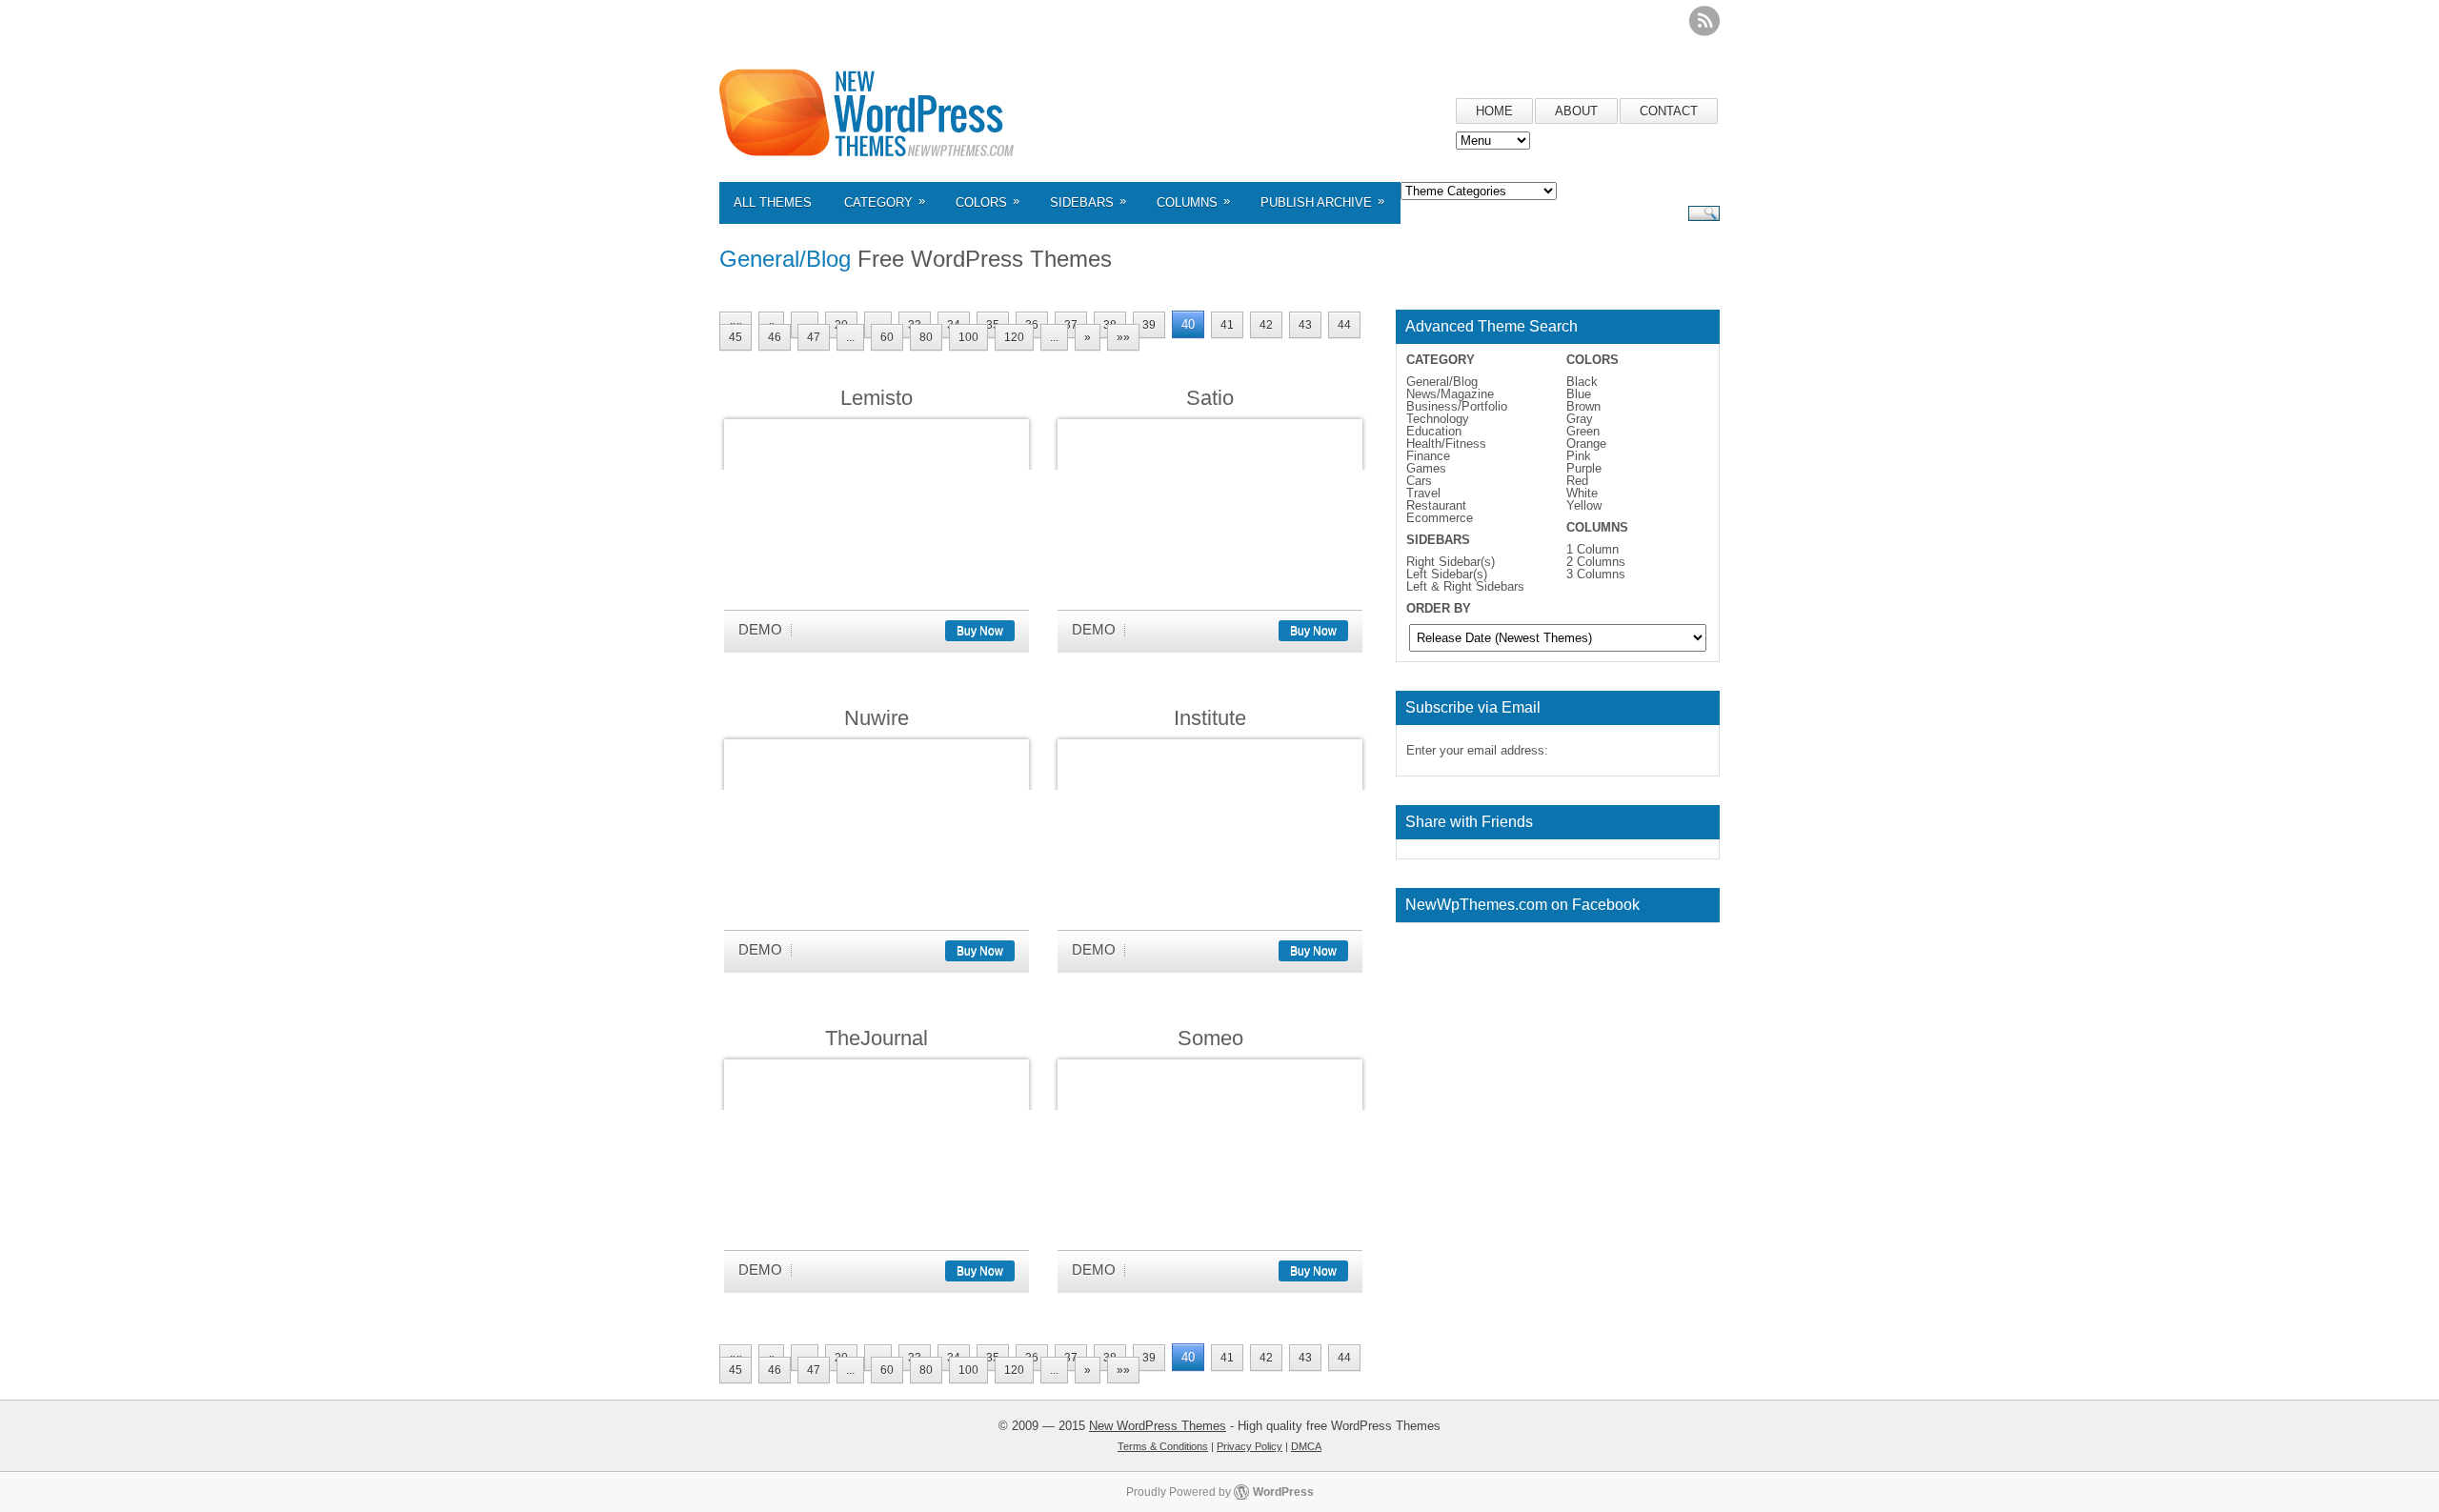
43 (1305, 325)
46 (775, 337)
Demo (760, 629)
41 (1227, 325)
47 (814, 337)
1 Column (1592, 549)
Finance (1428, 456)
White (1582, 493)
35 (993, 325)
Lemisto (877, 398)
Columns (1193, 202)
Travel (1423, 493)
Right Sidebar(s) (1451, 562)
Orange (1586, 444)
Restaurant (1436, 505)
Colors (988, 202)
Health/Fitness (1446, 444)
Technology (1438, 419)
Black (1582, 382)
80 (926, 337)
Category (885, 202)
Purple (1584, 468)
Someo (1210, 1038)
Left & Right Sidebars (1465, 586)
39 (1149, 325)
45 (736, 337)
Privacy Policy (1250, 1446)
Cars (1419, 481)
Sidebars (1088, 202)
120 (1014, 337)
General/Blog (1442, 382)
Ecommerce (1440, 518)
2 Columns (1596, 562)
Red (1577, 481)
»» (1123, 337)
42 (1266, 325)
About (1576, 111)
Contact (1669, 111)
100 (968, 337)
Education (1434, 431)
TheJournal (877, 1038)
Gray (1580, 419)
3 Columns (1596, 574)
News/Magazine (1450, 394)
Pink (1579, 456)
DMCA (1306, 1446)
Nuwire (877, 718)
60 (887, 337)
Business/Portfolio (1457, 406)
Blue (1579, 394)
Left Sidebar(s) (1447, 574)
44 (1344, 325)
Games (1426, 468)
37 (1071, 325)
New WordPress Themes (1158, 1426)
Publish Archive (1322, 202)
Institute (1210, 718)
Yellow (1584, 505)
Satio (1210, 398)
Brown (1583, 406)
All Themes (773, 202)
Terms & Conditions (1163, 1446)
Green (1583, 431)
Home (1494, 111)
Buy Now (980, 631)
